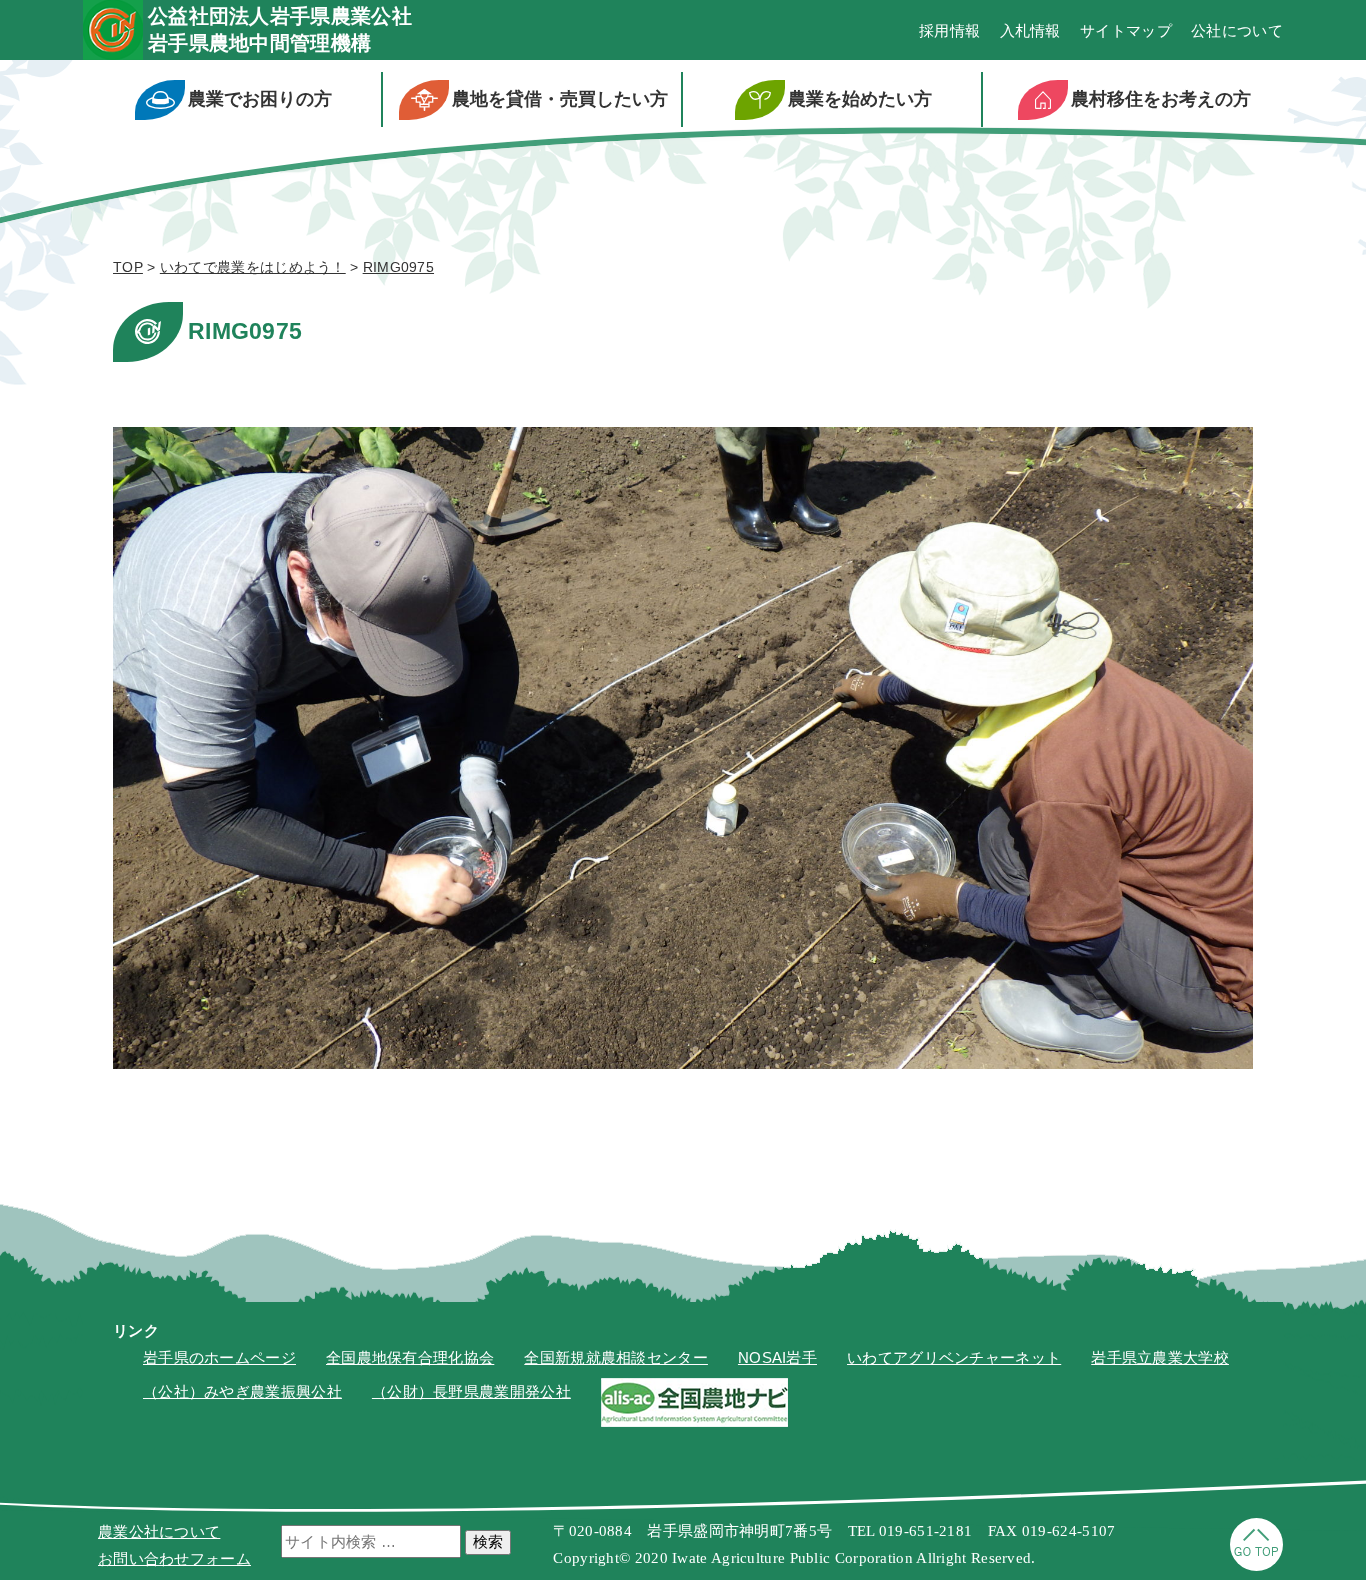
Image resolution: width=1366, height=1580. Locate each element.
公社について (1237, 30)
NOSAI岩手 (777, 1357)
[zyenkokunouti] (694, 1421)
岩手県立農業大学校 (1160, 1357)
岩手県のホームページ (219, 1357)
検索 (488, 1541)
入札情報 (1030, 30)
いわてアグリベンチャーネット (954, 1357)
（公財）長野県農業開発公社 (471, 1391)
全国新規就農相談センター (616, 1357)
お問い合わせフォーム (174, 1558)
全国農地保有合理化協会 (410, 1357)
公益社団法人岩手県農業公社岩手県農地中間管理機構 (280, 29)
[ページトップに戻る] (1256, 1565)
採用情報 (949, 30)
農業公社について (159, 1531)
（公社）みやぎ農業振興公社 (242, 1391)
